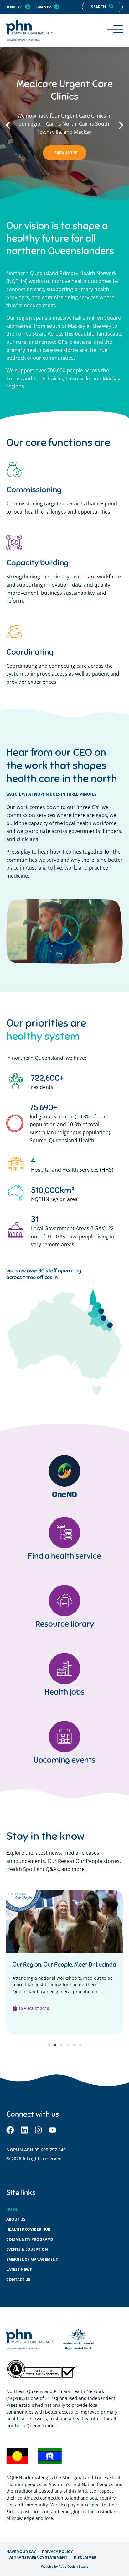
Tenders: (14, 7)
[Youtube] (52, 2130)
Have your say (21, 2552)
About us (16, 2219)
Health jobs (64, 1692)
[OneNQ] (64, 1471)
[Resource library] (64, 1601)
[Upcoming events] (64, 1737)
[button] (8, 125)
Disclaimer (85, 2557)
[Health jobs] (64, 1669)
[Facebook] (10, 2130)
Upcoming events (64, 1760)
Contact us (18, 2279)
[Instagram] (38, 2130)
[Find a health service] (64, 1533)
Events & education (27, 2249)
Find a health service (64, 1556)
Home (12, 2209)
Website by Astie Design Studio (65, 2566)
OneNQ (64, 1494)
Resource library (65, 1624)
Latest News (19, 2269)
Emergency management (32, 2259)
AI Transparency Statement (38, 2557)
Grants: (44, 7)
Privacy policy (57, 2552)
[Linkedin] (24, 2130)
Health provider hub (28, 2229)
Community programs (30, 2239)
